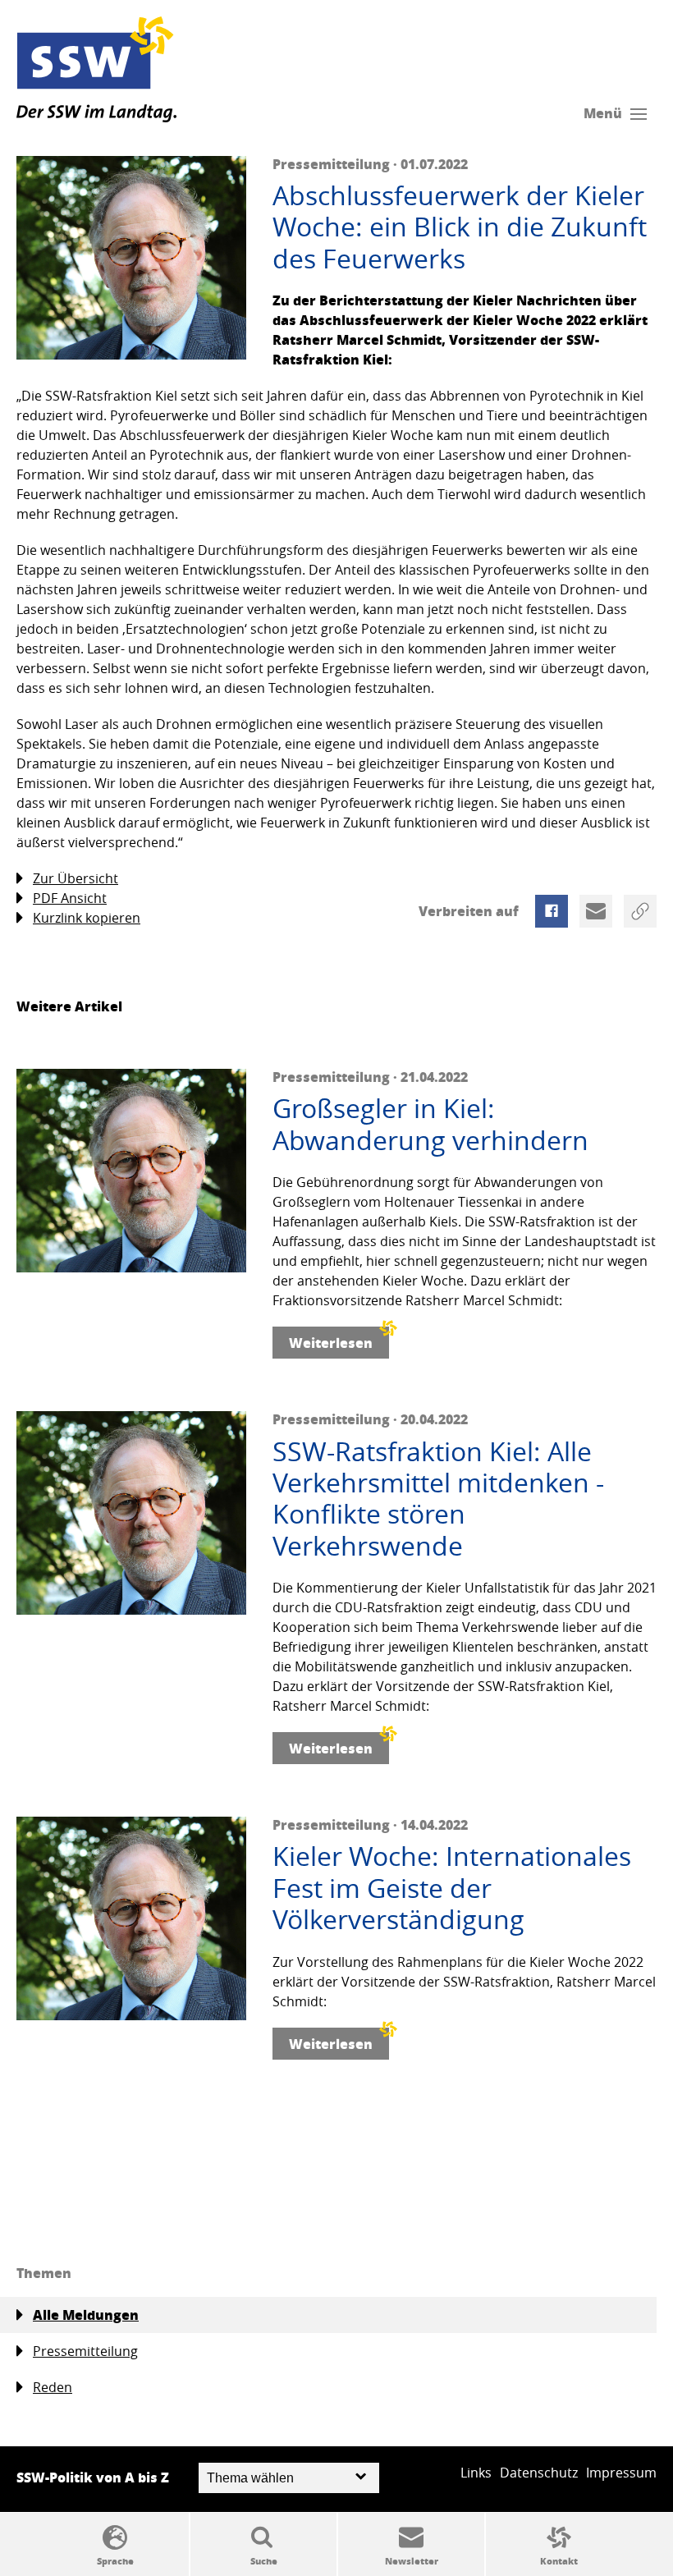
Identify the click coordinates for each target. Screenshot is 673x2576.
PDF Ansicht (70, 898)
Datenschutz (539, 2473)
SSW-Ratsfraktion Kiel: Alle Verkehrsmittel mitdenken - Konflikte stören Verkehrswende (438, 1499)
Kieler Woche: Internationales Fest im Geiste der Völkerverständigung (452, 1888)
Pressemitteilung (85, 2351)
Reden (53, 2387)
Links (476, 2473)
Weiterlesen (331, 1343)
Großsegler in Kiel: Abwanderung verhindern (430, 1124)
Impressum (621, 2473)
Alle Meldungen (86, 2315)
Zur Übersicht (76, 878)
